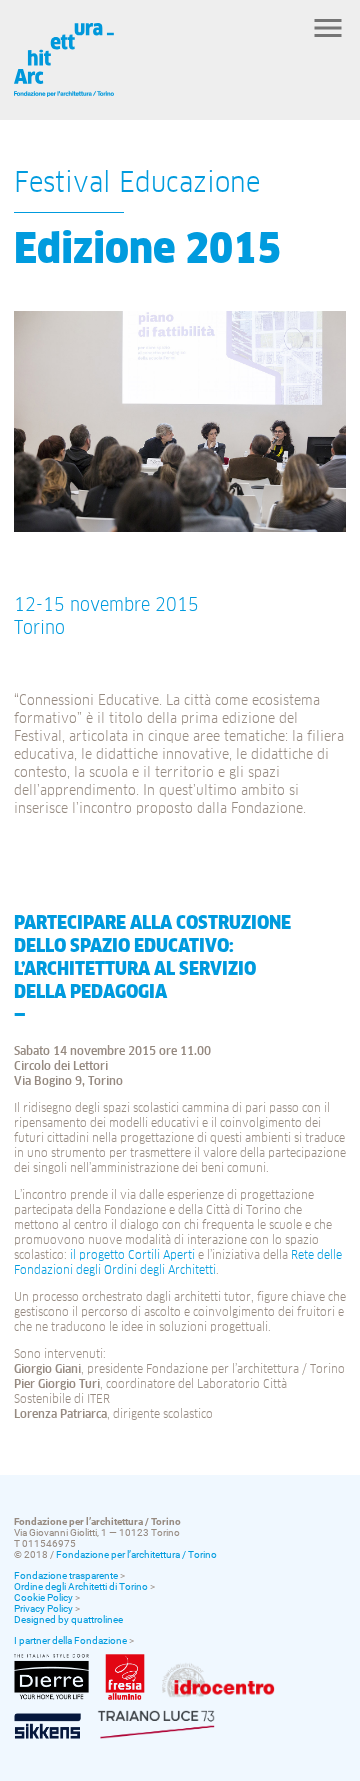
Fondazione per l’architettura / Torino (136, 1554)
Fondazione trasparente (66, 1575)
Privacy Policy (43, 1608)
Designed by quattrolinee (68, 1619)
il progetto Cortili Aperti (132, 1256)
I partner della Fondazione (70, 1640)
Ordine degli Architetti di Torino (81, 1586)
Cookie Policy (43, 1597)
